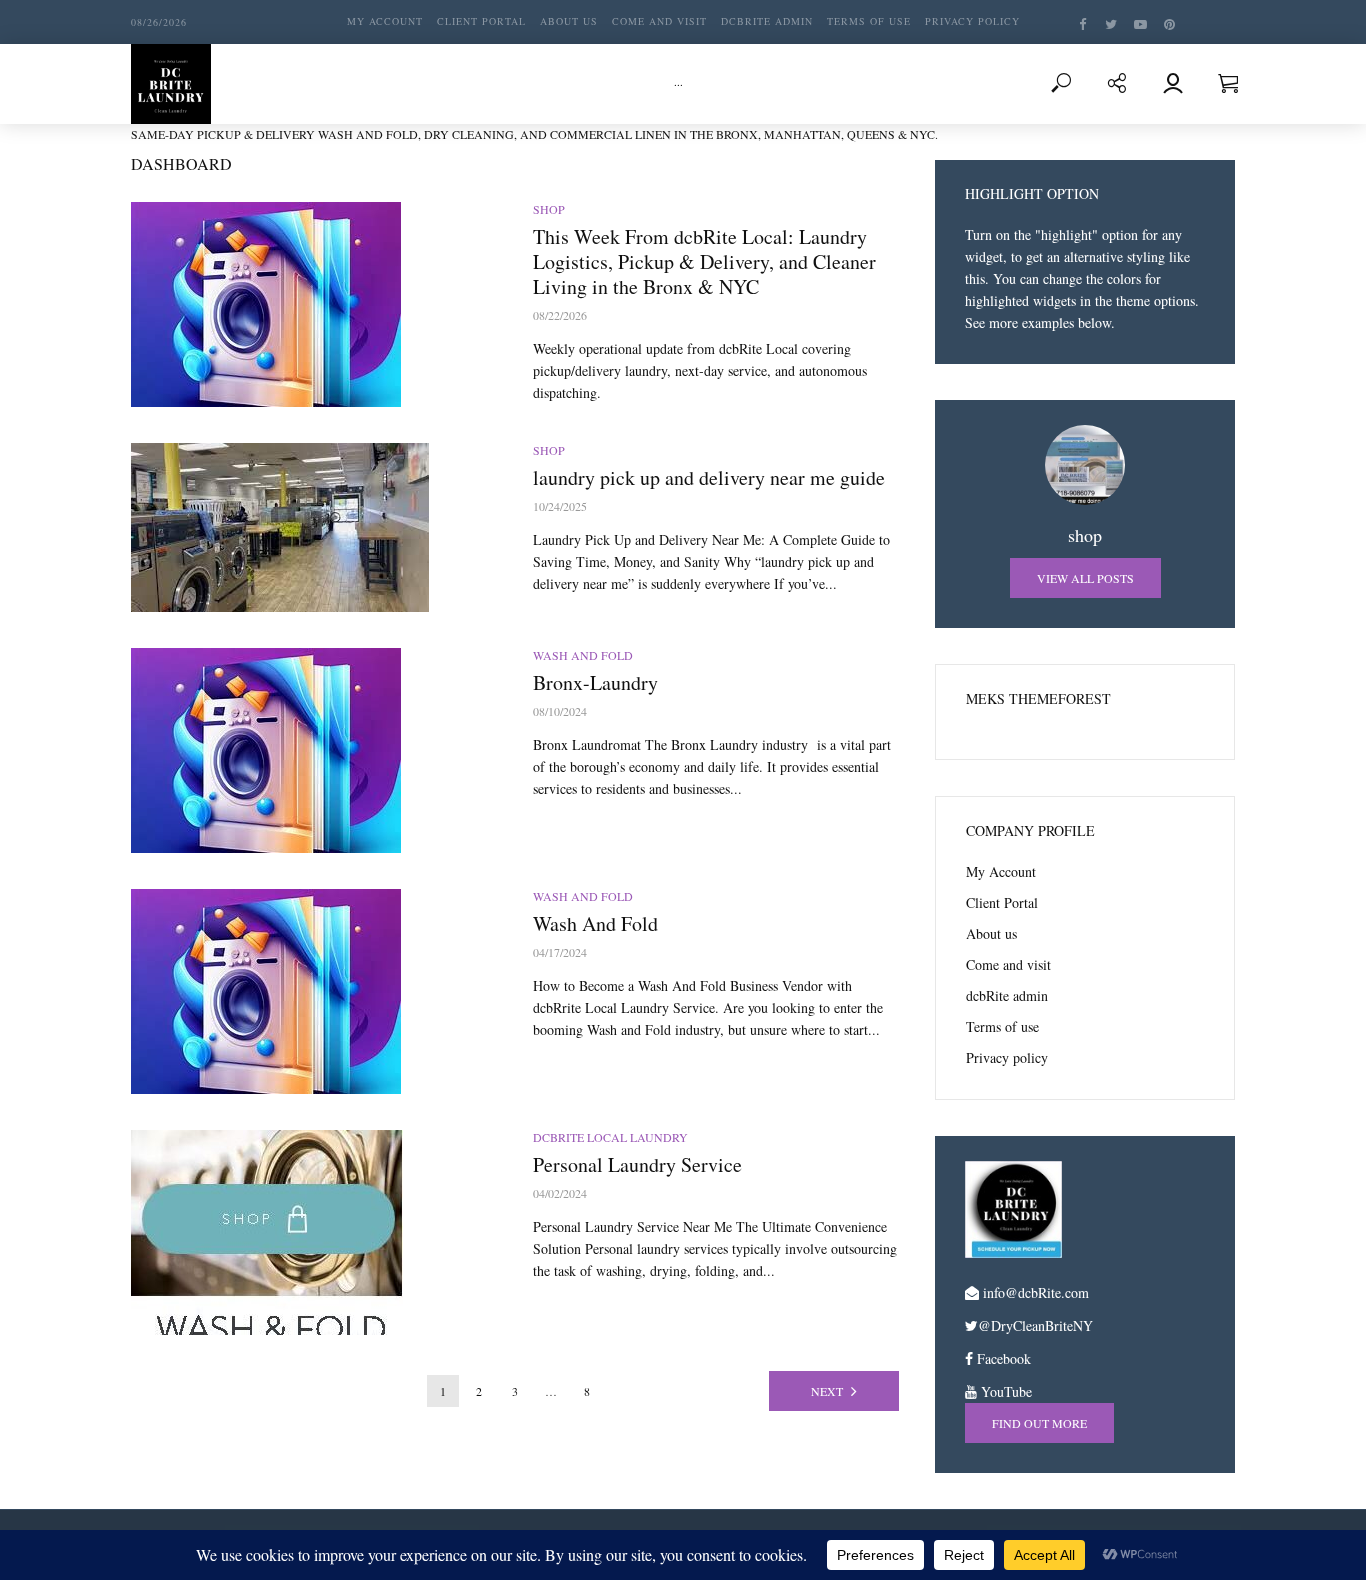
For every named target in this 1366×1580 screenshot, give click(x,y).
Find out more (1039, 1423)
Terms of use (869, 21)
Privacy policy (972, 21)
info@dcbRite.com (1036, 1292)
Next (827, 1391)
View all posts (1085, 578)
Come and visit (659, 21)
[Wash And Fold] (314, 991)
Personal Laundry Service (637, 1164)
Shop (549, 209)
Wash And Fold (583, 655)
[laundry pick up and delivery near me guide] (314, 527)
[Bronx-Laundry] (314, 750)
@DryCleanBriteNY (1035, 1325)
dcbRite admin (767, 21)
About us (569, 21)
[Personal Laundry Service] (314, 1232)
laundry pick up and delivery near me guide (709, 477)
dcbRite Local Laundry (610, 1137)
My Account (385, 21)
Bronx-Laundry (595, 682)
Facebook (1002, 1358)
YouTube (1004, 1391)
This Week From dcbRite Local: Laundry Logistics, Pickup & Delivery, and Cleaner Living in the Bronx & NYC (704, 261)
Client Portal (481, 21)
